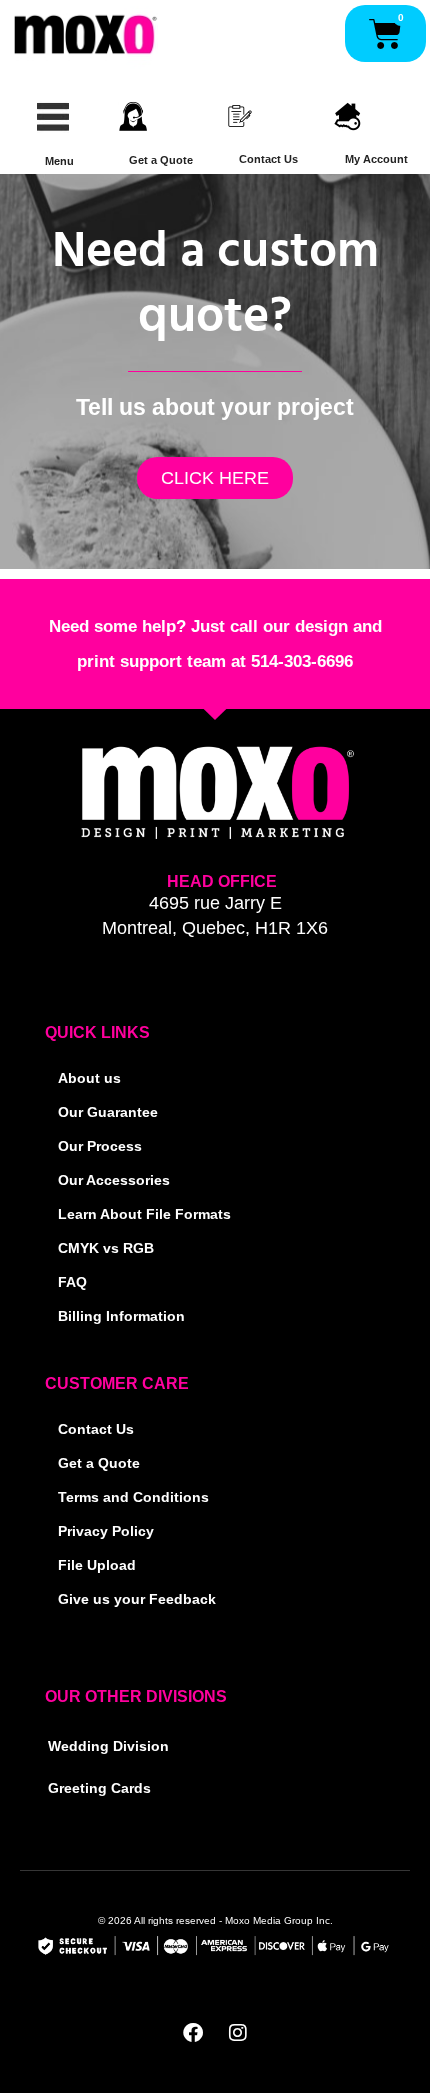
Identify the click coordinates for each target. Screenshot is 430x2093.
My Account (376, 159)
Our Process (100, 1146)
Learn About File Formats (144, 1214)
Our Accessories (114, 1180)
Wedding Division (108, 1746)
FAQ (72, 1282)
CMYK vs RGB (106, 1248)
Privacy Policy (106, 1531)
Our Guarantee (108, 1112)
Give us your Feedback (137, 1599)
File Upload (97, 1565)
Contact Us (268, 159)
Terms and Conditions (133, 1497)
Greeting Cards (99, 1788)
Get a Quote (161, 160)
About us (89, 1078)
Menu (59, 161)
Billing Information (121, 1316)
